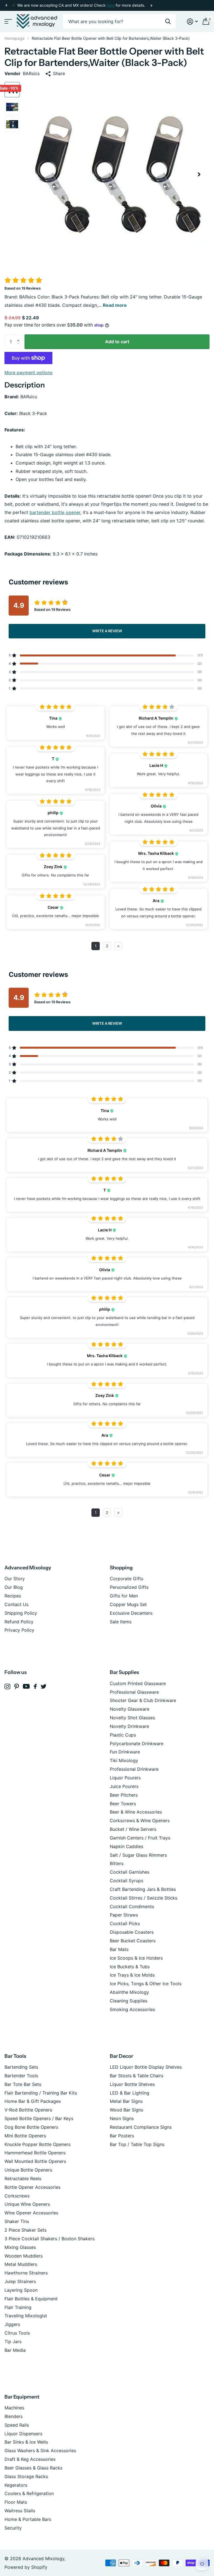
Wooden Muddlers (24, 2256)
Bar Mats (119, 1949)
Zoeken (168, 22)
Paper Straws (124, 1915)
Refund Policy (19, 1622)
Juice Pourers (124, 1786)
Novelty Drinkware (129, 1726)
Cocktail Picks (125, 1923)
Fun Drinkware (125, 1752)
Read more (115, 305)
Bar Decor (121, 2056)
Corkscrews (17, 2196)
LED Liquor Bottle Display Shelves (146, 2067)
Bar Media (15, 2350)
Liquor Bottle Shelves (132, 2084)
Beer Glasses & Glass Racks (33, 2468)
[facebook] (35, 1686)
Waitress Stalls (20, 2511)
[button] (6, 5)
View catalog (8, 22)
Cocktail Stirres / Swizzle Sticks (144, 1898)
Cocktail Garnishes (130, 1872)
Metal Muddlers (21, 2264)
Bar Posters (122, 2136)
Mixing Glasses (20, 2247)
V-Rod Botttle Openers (28, 2110)
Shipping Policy (21, 1613)
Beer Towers (123, 1804)
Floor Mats (16, 2502)
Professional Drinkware (134, 1769)
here (110, 5)
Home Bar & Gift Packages (33, 2101)
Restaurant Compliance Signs (141, 2127)
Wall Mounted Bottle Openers (35, 2161)
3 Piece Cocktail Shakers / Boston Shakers (49, 2239)
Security (13, 2528)
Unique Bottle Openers (28, 2170)
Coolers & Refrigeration (29, 2493)
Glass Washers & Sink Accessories (40, 2451)
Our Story (15, 1579)
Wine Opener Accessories (31, 2213)
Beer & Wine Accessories (136, 1812)
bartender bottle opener (55, 512)
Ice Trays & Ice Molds (132, 1975)
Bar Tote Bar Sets (23, 2084)
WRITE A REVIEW (107, 631)
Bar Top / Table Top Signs (137, 2144)
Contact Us (16, 1604)
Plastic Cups (123, 1735)
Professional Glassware (134, 1692)
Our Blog (14, 1587)
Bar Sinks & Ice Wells (26, 2442)
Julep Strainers (20, 2281)
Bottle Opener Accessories (32, 2187)
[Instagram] (7, 1687)
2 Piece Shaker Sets (25, 2230)
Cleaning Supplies (129, 2001)
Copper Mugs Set (128, 1604)
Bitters (117, 1863)
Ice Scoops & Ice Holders (136, 1958)
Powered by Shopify (26, 2567)
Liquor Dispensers (23, 2434)
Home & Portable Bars (28, 2519)
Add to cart (117, 342)
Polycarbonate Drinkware (137, 1743)
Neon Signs (122, 2118)
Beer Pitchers (124, 1795)
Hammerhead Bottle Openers (35, 2153)
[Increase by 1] (20, 337)
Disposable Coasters (132, 1932)
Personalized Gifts (129, 1587)
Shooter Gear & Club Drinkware (143, 1700)
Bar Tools (15, 2056)
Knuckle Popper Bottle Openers (37, 2144)
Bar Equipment (22, 2397)
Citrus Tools (17, 2333)
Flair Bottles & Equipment (31, 2299)
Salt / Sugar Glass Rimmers (138, 1855)
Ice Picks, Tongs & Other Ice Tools (146, 1984)
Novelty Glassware (130, 1709)
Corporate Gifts (127, 1579)
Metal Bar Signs (126, 2101)
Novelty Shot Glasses (132, 1718)
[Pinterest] (17, 1687)
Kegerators (16, 2485)
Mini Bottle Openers (25, 2136)
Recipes (13, 1596)
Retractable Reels (23, 2179)
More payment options (28, 372)
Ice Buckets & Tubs (130, 1967)
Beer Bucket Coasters (133, 1941)
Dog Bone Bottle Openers (31, 2127)
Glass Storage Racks (26, 2476)
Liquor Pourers (125, 1778)
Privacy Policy (19, 1630)
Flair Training (18, 2307)
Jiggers (12, 2324)
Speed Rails (17, 2425)
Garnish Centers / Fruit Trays (140, 1838)
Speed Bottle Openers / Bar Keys (39, 2118)
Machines (14, 2408)
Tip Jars (13, 2342)
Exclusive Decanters (131, 1613)
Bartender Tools (21, 2076)
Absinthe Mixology (129, 1992)
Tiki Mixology (124, 1760)
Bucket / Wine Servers (133, 1829)
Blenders (14, 2416)
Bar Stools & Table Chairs (137, 2076)
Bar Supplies (124, 1672)
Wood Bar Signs (127, 2110)
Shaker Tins (17, 2221)
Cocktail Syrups (127, 1881)
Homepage (14, 38)
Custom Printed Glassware (138, 1683)
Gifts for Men (124, 1596)
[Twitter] (44, 1686)
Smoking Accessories (132, 2009)
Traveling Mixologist (26, 2316)
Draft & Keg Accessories (30, 2459)
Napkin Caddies (127, 1846)
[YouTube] (26, 1686)
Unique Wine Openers (27, 2204)
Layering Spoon (21, 2290)
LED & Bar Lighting (130, 2093)
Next (151, 5)
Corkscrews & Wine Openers (140, 1821)
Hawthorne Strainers (26, 2273)
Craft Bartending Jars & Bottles (143, 1889)
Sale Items (121, 1622)
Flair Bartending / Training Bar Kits (41, 2093)
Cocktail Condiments (132, 1906)
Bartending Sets (21, 2067)
